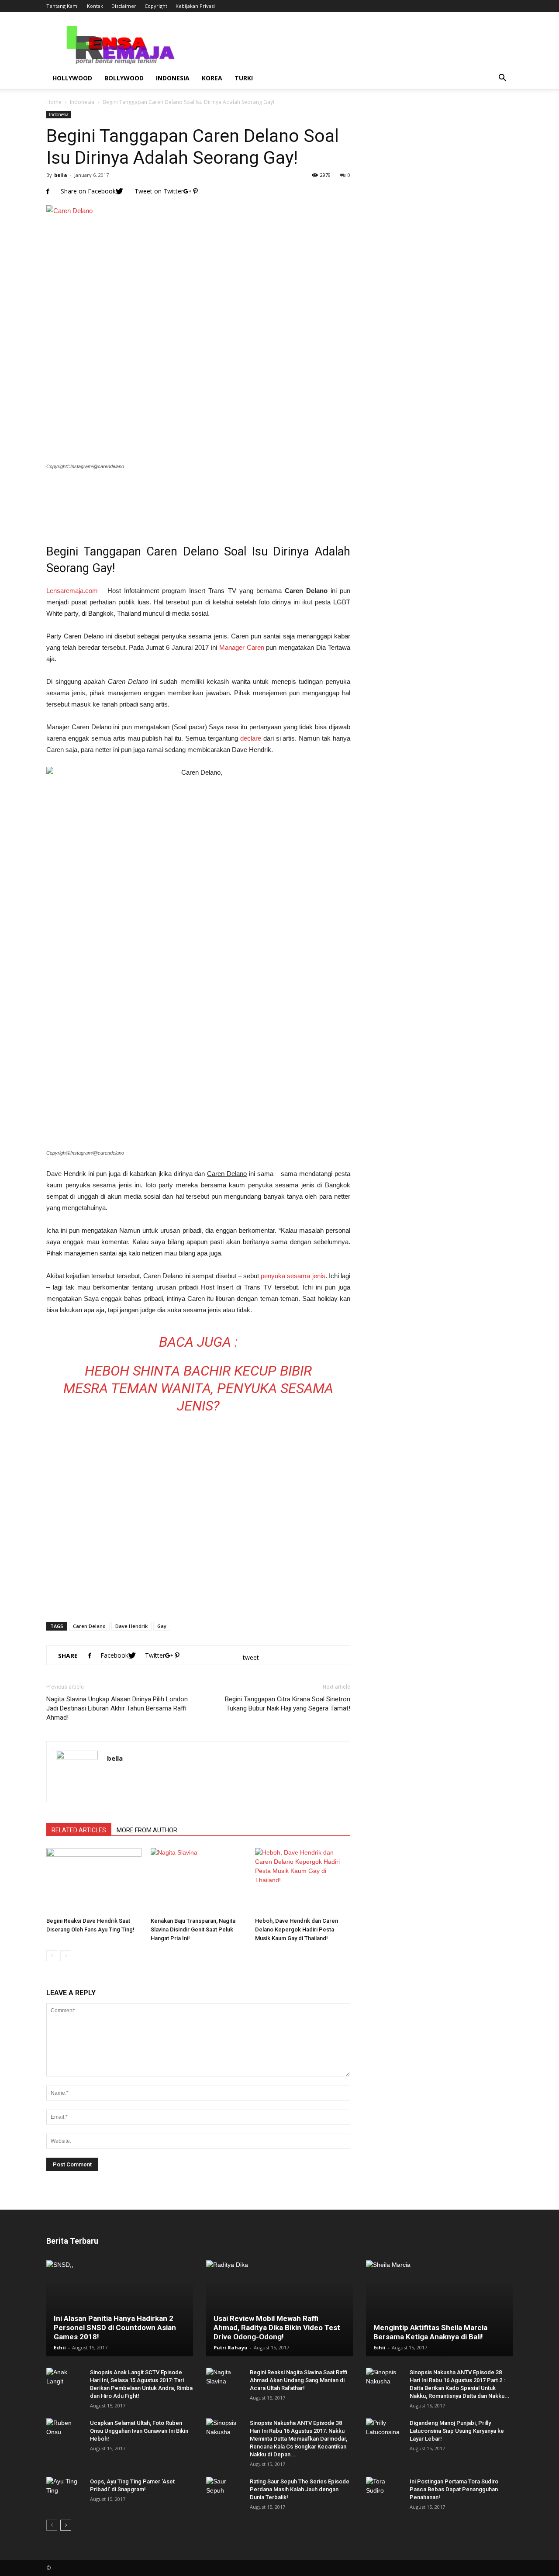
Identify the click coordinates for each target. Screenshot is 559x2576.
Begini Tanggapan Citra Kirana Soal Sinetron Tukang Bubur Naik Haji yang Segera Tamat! (288, 1704)
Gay (162, 1626)
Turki (244, 78)
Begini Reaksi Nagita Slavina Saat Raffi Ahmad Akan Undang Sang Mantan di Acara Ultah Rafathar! (298, 2380)
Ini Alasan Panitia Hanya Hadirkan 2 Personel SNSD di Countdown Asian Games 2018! (115, 2328)
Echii (60, 2347)
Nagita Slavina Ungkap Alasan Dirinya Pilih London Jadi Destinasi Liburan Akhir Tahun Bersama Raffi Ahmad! (117, 1708)
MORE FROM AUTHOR (147, 1830)
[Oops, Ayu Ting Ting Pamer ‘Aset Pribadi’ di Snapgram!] (64, 2490)
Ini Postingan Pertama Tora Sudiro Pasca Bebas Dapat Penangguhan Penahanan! (454, 2489)
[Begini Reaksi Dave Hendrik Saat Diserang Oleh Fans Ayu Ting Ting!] (94, 1881)
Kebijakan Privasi (195, 6)
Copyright (156, 6)
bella (61, 175)
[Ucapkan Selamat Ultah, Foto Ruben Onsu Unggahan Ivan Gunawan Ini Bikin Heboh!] (64, 2431)
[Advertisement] (198, 501)
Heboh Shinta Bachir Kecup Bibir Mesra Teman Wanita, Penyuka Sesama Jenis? (198, 1388)
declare (251, 738)
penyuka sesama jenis (293, 1276)
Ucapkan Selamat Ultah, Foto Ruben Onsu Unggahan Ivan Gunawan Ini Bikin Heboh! (139, 2431)
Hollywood (72, 78)
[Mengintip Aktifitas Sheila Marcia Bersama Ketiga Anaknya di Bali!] (439, 2308)
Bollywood (124, 78)
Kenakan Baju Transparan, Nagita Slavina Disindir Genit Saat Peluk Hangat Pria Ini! (193, 1929)
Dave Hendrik (131, 1626)
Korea (212, 78)
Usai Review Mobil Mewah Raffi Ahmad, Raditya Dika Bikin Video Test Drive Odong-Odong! (277, 2328)
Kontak (95, 6)
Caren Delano (89, 1626)
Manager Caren (242, 647)
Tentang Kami (62, 6)
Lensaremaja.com (72, 591)
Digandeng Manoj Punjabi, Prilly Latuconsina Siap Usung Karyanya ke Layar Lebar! (457, 2431)
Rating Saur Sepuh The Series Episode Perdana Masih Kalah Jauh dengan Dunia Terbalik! (300, 2489)
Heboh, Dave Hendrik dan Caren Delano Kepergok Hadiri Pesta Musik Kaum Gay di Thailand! (297, 1929)
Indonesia (173, 78)
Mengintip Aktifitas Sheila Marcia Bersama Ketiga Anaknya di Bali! (430, 2332)
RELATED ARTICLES (79, 1830)
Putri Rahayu (231, 2347)
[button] (502, 78)
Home (54, 102)
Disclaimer (124, 6)
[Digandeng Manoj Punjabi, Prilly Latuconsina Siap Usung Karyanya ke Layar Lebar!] (383, 2431)
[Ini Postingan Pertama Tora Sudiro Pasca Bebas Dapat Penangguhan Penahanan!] (383, 2490)
